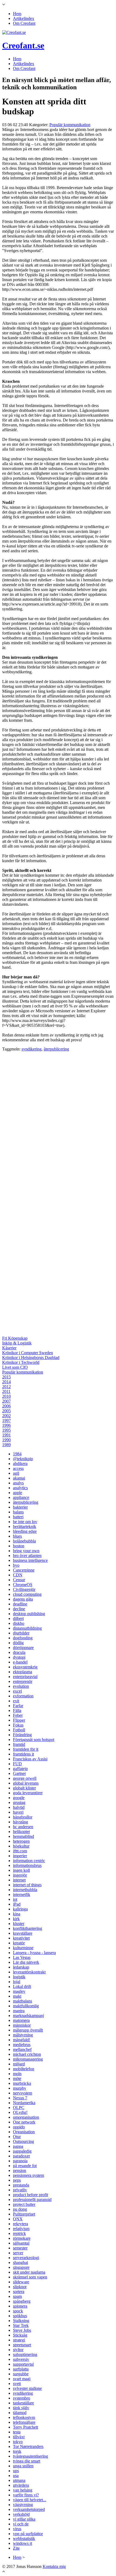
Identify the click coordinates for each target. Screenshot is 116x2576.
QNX (18, 2219)
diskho (19, 1623)
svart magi (22, 2379)
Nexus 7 (20, 2098)
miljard (19, 2064)
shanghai (21, 2262)
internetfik (22, 1894)
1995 (6, 1430)
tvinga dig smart (27, 2461)
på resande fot (25, 2166)
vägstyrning (23, 2505)
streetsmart (22, 2345)
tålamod (20, 2413)
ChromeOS (23, 1585)
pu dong (20, 2209)
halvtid (19, 1807)
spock (18, 2311)
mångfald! (22, 2040)
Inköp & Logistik (17, 1343)
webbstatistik (24, 2538)
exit (16, 1701)
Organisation (24, 2132)
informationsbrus (27, 1865)
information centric (29, 1861)
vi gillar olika (24, 2519)
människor (22, 2025)
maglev (19, 1991)
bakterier (20, 1507)
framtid (19, 1744)
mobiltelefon (24, 2069)
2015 (6, 1377)
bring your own (26, 1551)
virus (17, 2529)
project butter (24, 2204)
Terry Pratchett (25, 2427)
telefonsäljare (24, 2422)
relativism (21, 2229)
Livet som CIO (15, 1367)
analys (18, 1483)
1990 (6, 1440)
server (18, 2253)
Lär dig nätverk (26, 1962)
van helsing (23, 2490)
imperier (20, 1856)
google (19, 1798)
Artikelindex (24, 18)
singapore (21, 2267)
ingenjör (20, 1875)
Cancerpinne (24, 1570)
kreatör (19, 1943)
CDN (18, 1575)
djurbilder (21, 1633)
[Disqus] (58, 1123)
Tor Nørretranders (28, 2446)
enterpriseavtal (25, 1677)
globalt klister (24, 1788)
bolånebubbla (24, 1541)
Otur (17, 2137)
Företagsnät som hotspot (34, 1740)
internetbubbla (25, 1890)
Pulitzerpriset (24, 2214)
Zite (16, 2548)
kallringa (20, 1909)
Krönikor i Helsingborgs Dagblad (31, 1358)
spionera (20, 2306)
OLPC (19, 2108)
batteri (18, 1517)
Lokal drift (22, 1986)
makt (17, 1996)
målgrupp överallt (28, 2030)
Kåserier (9, 1348)
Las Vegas (22, 1957)
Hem (17, 14)
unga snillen (23, 2466)
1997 (6, 1420)
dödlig (18, 1643)
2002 (6, 1416)
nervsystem (23, 2093)
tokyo (18, 2442)
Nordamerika (24, 2103)
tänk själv (21, 2408)
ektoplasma (23, 1672)
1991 (6, 1435)
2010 (6, 1396)
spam (17, 2296)
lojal (17, 1982)
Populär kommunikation (70, 125)
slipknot (20, 2287)
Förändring (22, 1735)
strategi (19, 2340)
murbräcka (22, 2083)
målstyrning (23, 2035)
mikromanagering (28, 2059)
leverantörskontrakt (29, 1972)
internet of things (27, 1885)
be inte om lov (25, 1522)
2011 (6, 1391)
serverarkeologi (26, 2258)
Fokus (18, 1725)
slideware (21, 2282)
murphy (20, 2088)
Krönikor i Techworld (21, 1362)
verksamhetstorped (29, 2509)
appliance (21, 1497)
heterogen (21, 1841)
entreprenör (23, 1681)
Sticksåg (20, 2335)
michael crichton (27, 2054)
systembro (22, 2398)
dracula (19, 1652)
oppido (19, 2127)
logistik (19, 1977)
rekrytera (21, 2224)
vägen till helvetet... (30, 2500)
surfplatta (21, 2369)
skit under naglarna (29, 2272)
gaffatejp (20, 1769)
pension (20, 2170)
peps (17, 2180)
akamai (19, 1478)
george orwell (25, 1778)
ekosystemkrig (25, 1667)
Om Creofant (24, 23)
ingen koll (21, 1870)
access (18, 1468)
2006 (6, 1406)
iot (15, 1899)
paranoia (20, 2161)
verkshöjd (21, 2514)
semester (20, 2248)
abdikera (20, 1464)
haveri (18, 1812)
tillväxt (19, 2437)
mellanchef (22, 2049)
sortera (19, 2292)
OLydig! (20, 2112)
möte (17, 2078)
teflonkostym (24, 2417)
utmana (19, 2480)
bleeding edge (25, 1531)
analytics (20, 1488)
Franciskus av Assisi (30, 1759)
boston (19, 1546)
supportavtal (23, 2364)
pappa (18, 2146)
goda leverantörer (28, 1793)
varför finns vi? (26, 2495)
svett (17, 2384)
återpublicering (56, 1049)
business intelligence (30, 1560)
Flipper (19, 1720)
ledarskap (21, 1967)
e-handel (20, 1662)
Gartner (19, 1773)
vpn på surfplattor (28, 2534)
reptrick (19, 2233)
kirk (16, 1919)
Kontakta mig (54, 2566)
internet (19, 1880)
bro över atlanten (27, 1556)
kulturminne (23, 1948)
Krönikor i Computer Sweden (28, 1353)
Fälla (17, 1710)
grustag (19, 1802)
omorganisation (26, 2117)
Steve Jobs (22, 2330)
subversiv (21, 2359)
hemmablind (23, 1836)
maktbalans (23, 2001)
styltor (18, 2350)
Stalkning (21, 2321)
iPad (17, 1904)
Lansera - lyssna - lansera (34, 1953)
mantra (19, 2011)
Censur (19, 1580)
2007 (6, 1401)
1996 (6, 1425)
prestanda (21, 2185)
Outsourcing (23, 2141)
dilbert (18, 1618)
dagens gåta (23, 1599)
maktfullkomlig (26, 2006)
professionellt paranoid (32, 2200)
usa (16, 2476)
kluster (19, 1924)
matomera (21, 2020)
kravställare (23, 1933)
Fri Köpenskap (15, 1338)
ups (16, 2471)
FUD (17, 1764)
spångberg (22, 2301)
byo (16, 1565)
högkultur (21, 1846)
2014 (6, 1382)
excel (17, 1691)
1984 (17, 1454)
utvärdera (21, 2485)
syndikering (32, 1049)
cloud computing (27, 1594)
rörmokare (22, 2238)
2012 (6, 1387)
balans (18, 1512)
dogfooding (23, 1638)
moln (17, 2074)
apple (18, 1493)
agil (16, 1473)
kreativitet (21, 1938)
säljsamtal (21, 2243)
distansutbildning (27, 1628)
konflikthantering (28, 1928)
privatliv (20, 2190)
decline (19, 1609)
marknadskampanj (28, 2016)
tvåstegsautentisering (30, 2456)
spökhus (20, 2316)
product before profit (30, 2195)
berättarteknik (25, 1526)
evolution (21, 1686)
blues (17, 1536)
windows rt (23, 2543)
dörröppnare (23, 1648)
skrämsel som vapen (30, 2277)
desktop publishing (29, 1614)
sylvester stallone (27, 2388)
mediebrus (22, 2045)
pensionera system (28, 2175)
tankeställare (23, 2403)
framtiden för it (26, 1749)
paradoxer (21, 2156)
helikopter (21, 1832)
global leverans (26, 1783)
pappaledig (22, 2151)
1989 (6, 1445)
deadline (20, 1604)
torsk (17, 2451)
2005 (6, 1411)
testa (17, 2432)
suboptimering (25, 2354)
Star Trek (21, 2325)
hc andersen (23, 1827)
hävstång (21, 1822)
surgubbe (21, 2374)
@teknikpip (23, 1459)
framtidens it (23, 1754)
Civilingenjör (24, 1589)
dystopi (19, 1657)
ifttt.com (20, 1851)
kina (17, 1914)
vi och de (21, 2524)
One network (24, 2122)
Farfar (18, 1706)
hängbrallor (23, 1817)
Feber (18, 1715)
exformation (23, 1696)
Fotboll (19, 1730)
